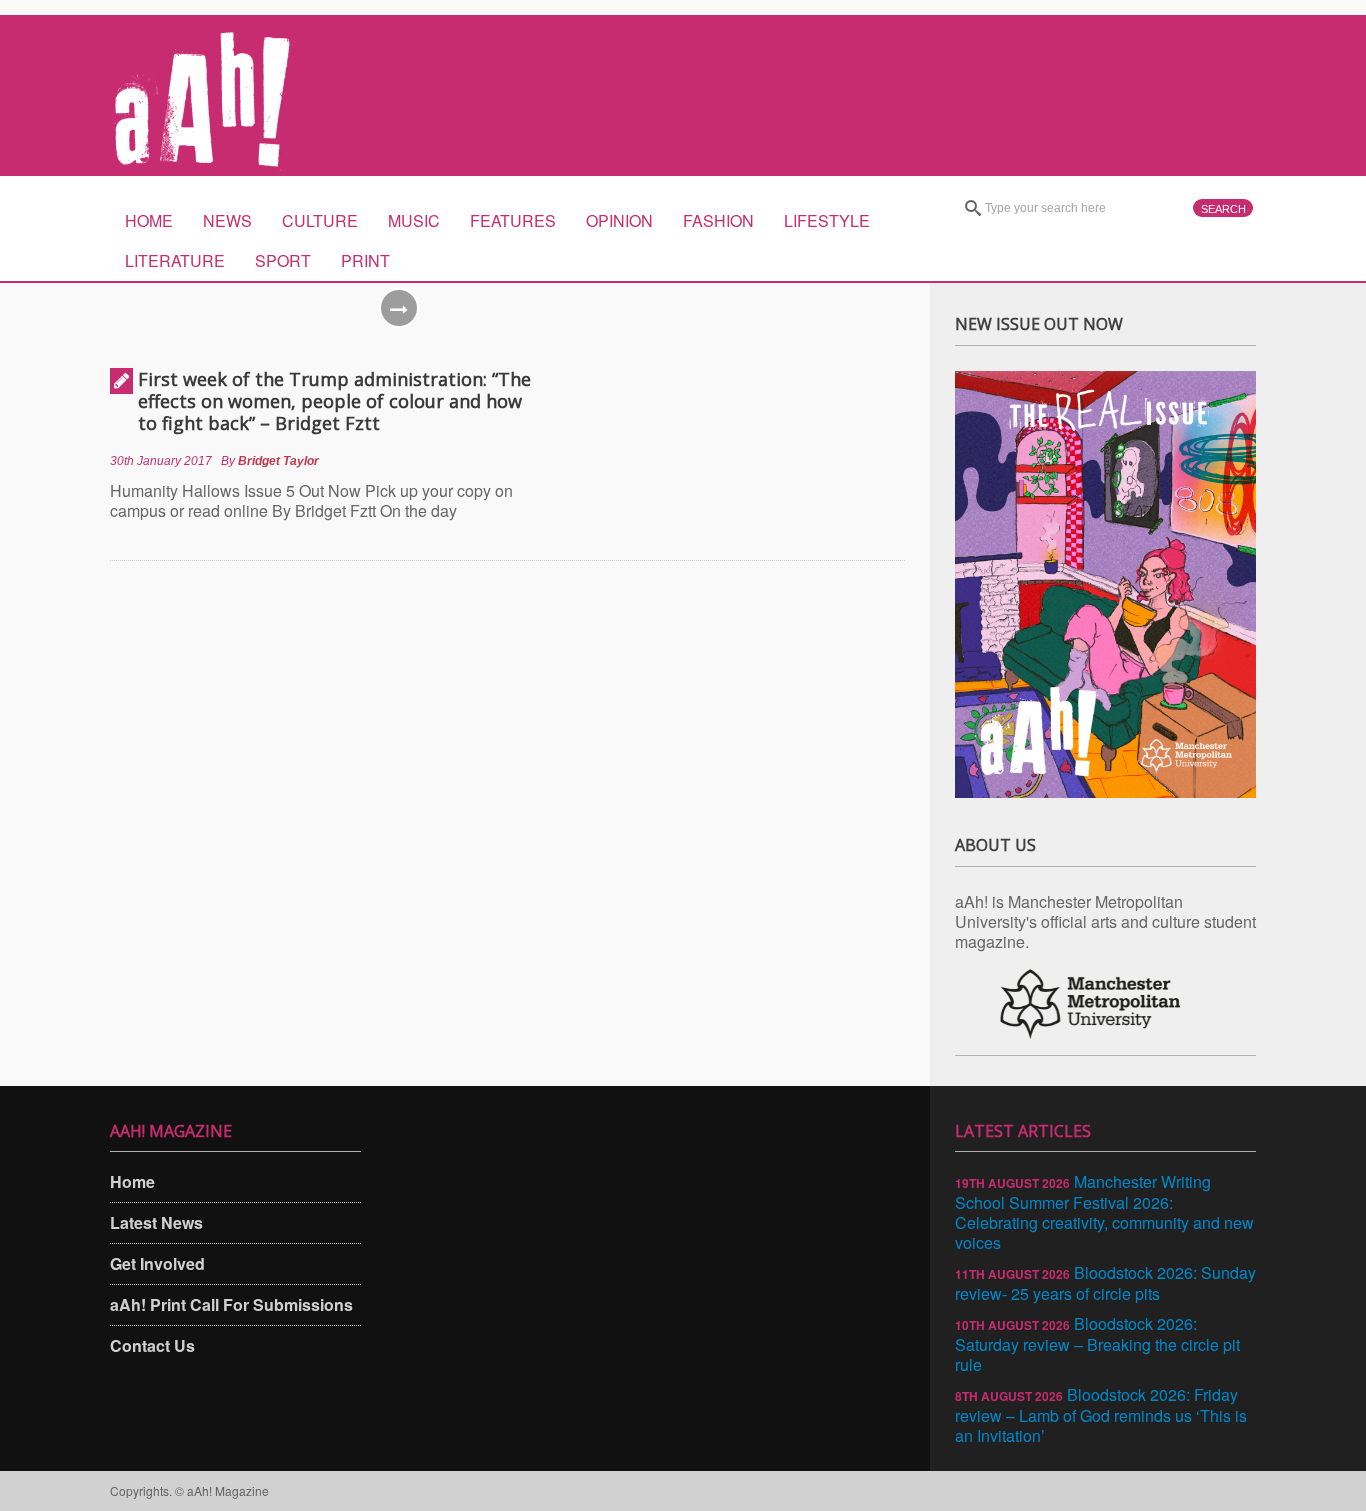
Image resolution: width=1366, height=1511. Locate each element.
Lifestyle (827, 220)
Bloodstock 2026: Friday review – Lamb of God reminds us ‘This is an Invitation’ (1101, 1415)
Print (365, 260)
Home (149, 220)
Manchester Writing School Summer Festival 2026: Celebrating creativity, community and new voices (1104, 1212)
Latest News (156, 1222)
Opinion (619, 220)
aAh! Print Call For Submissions (231, 1304)
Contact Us (152, 1345)
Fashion (718, 220)
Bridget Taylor (278, 461)
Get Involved (157, 1263)
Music (414, 220)
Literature (175, 260)
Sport (283, 260)
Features (513, 220)
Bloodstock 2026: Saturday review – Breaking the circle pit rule (1097, 1344)
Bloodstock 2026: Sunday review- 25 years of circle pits (1105, 1283)
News (227, 220)
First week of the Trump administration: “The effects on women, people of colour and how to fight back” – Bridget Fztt (334, 401)
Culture (320, 220)
